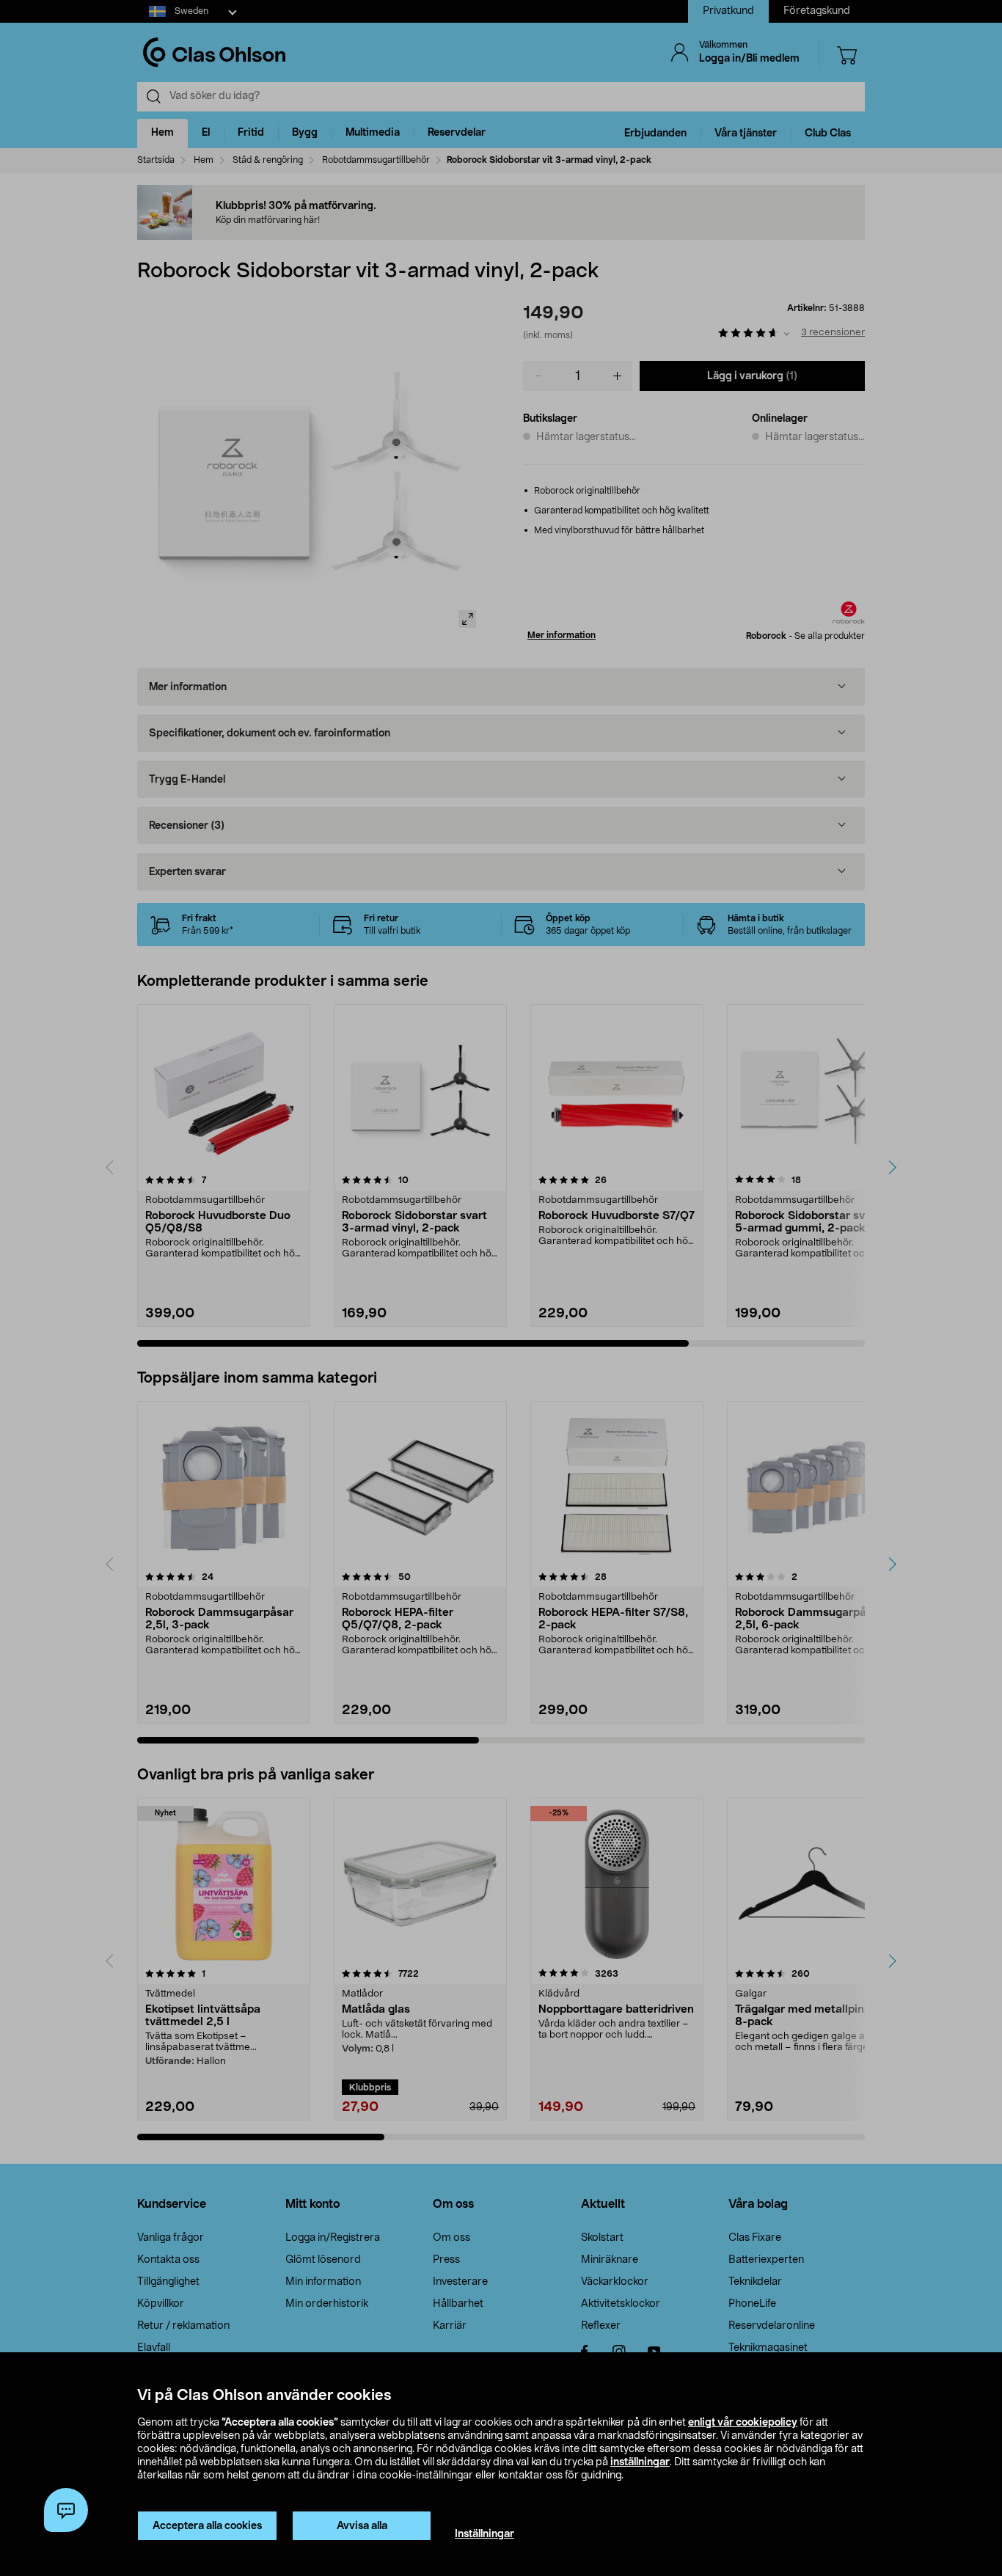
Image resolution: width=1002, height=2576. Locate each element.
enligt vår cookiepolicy (743, 2423)
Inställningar (484, 2534)
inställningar (640, 2462)
